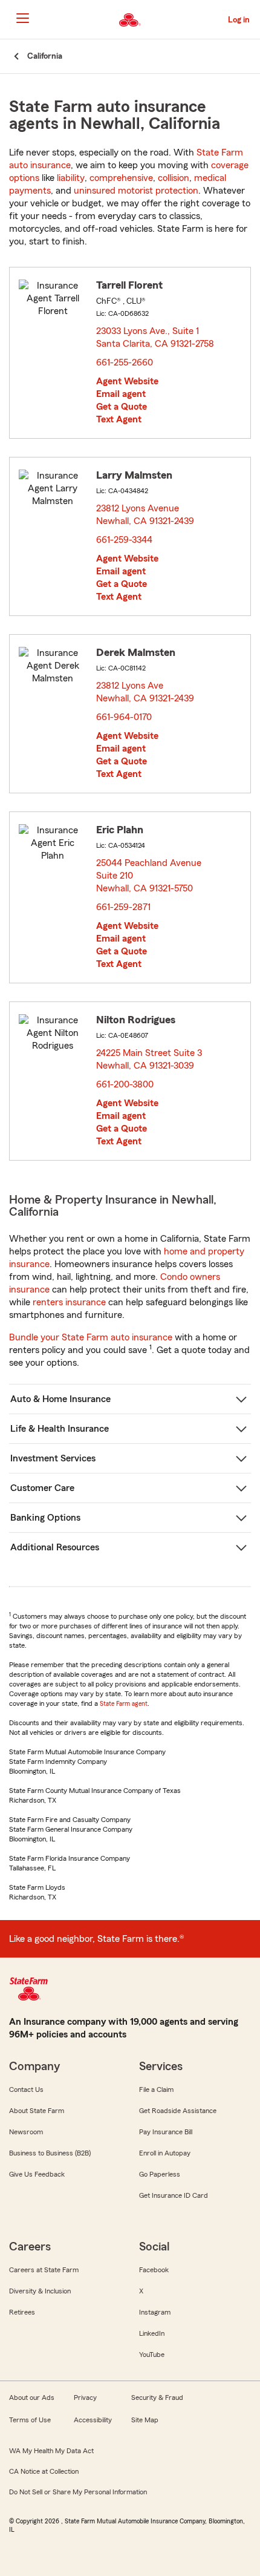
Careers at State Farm (44, 2270)
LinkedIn (152, 2333)
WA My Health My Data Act (51, 2451)
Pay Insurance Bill (166, 2132)
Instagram (155, 2312)
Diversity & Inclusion (40, 2291)
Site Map (145, 2420)
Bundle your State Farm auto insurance (91, 1337)
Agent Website (127, 381)
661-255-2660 (125, 362)
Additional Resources (55, 1547)
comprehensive (121, 178)
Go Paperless (160, 2174)
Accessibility (93, 2420)
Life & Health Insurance (60, 1429)
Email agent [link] (121, 394)
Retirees (22, 2312)
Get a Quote (122, 407)
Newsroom (26, 2132)
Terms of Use (30, 2420)
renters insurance (69, 1302)
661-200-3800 (125, 1084)
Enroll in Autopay (165, 2153)
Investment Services (53, 1458)
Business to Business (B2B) (50, 2153)
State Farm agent (124, 1703)
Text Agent (119, 419)
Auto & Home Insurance (60, 1399)
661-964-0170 (124, 717)
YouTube (152, 2355)
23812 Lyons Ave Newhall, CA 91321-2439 (146, 692)
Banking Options (45, 1518)
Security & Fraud (157, 2397)
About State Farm (37, 2111)
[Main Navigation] (22, 18)
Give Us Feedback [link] (37, 2174)
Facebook (154, 2270)
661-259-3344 (124, 540)
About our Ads (32, 2397)
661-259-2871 (123, 907)
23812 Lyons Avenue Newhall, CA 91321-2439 (146, 515)
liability (71, 178)
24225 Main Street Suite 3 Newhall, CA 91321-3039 (149, 1059)
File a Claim (156, 2089)
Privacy (85, 2397)
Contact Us (26, 2089)
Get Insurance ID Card (174, 2195)
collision (174, 178)
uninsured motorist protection (136, 191)
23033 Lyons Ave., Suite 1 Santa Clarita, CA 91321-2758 (156, 337)
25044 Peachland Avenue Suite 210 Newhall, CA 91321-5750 (149, 876)
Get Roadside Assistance (178, 2111)
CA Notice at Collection (44, 2471)
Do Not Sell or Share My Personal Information (78, 2492)
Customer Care (42, 1488)
